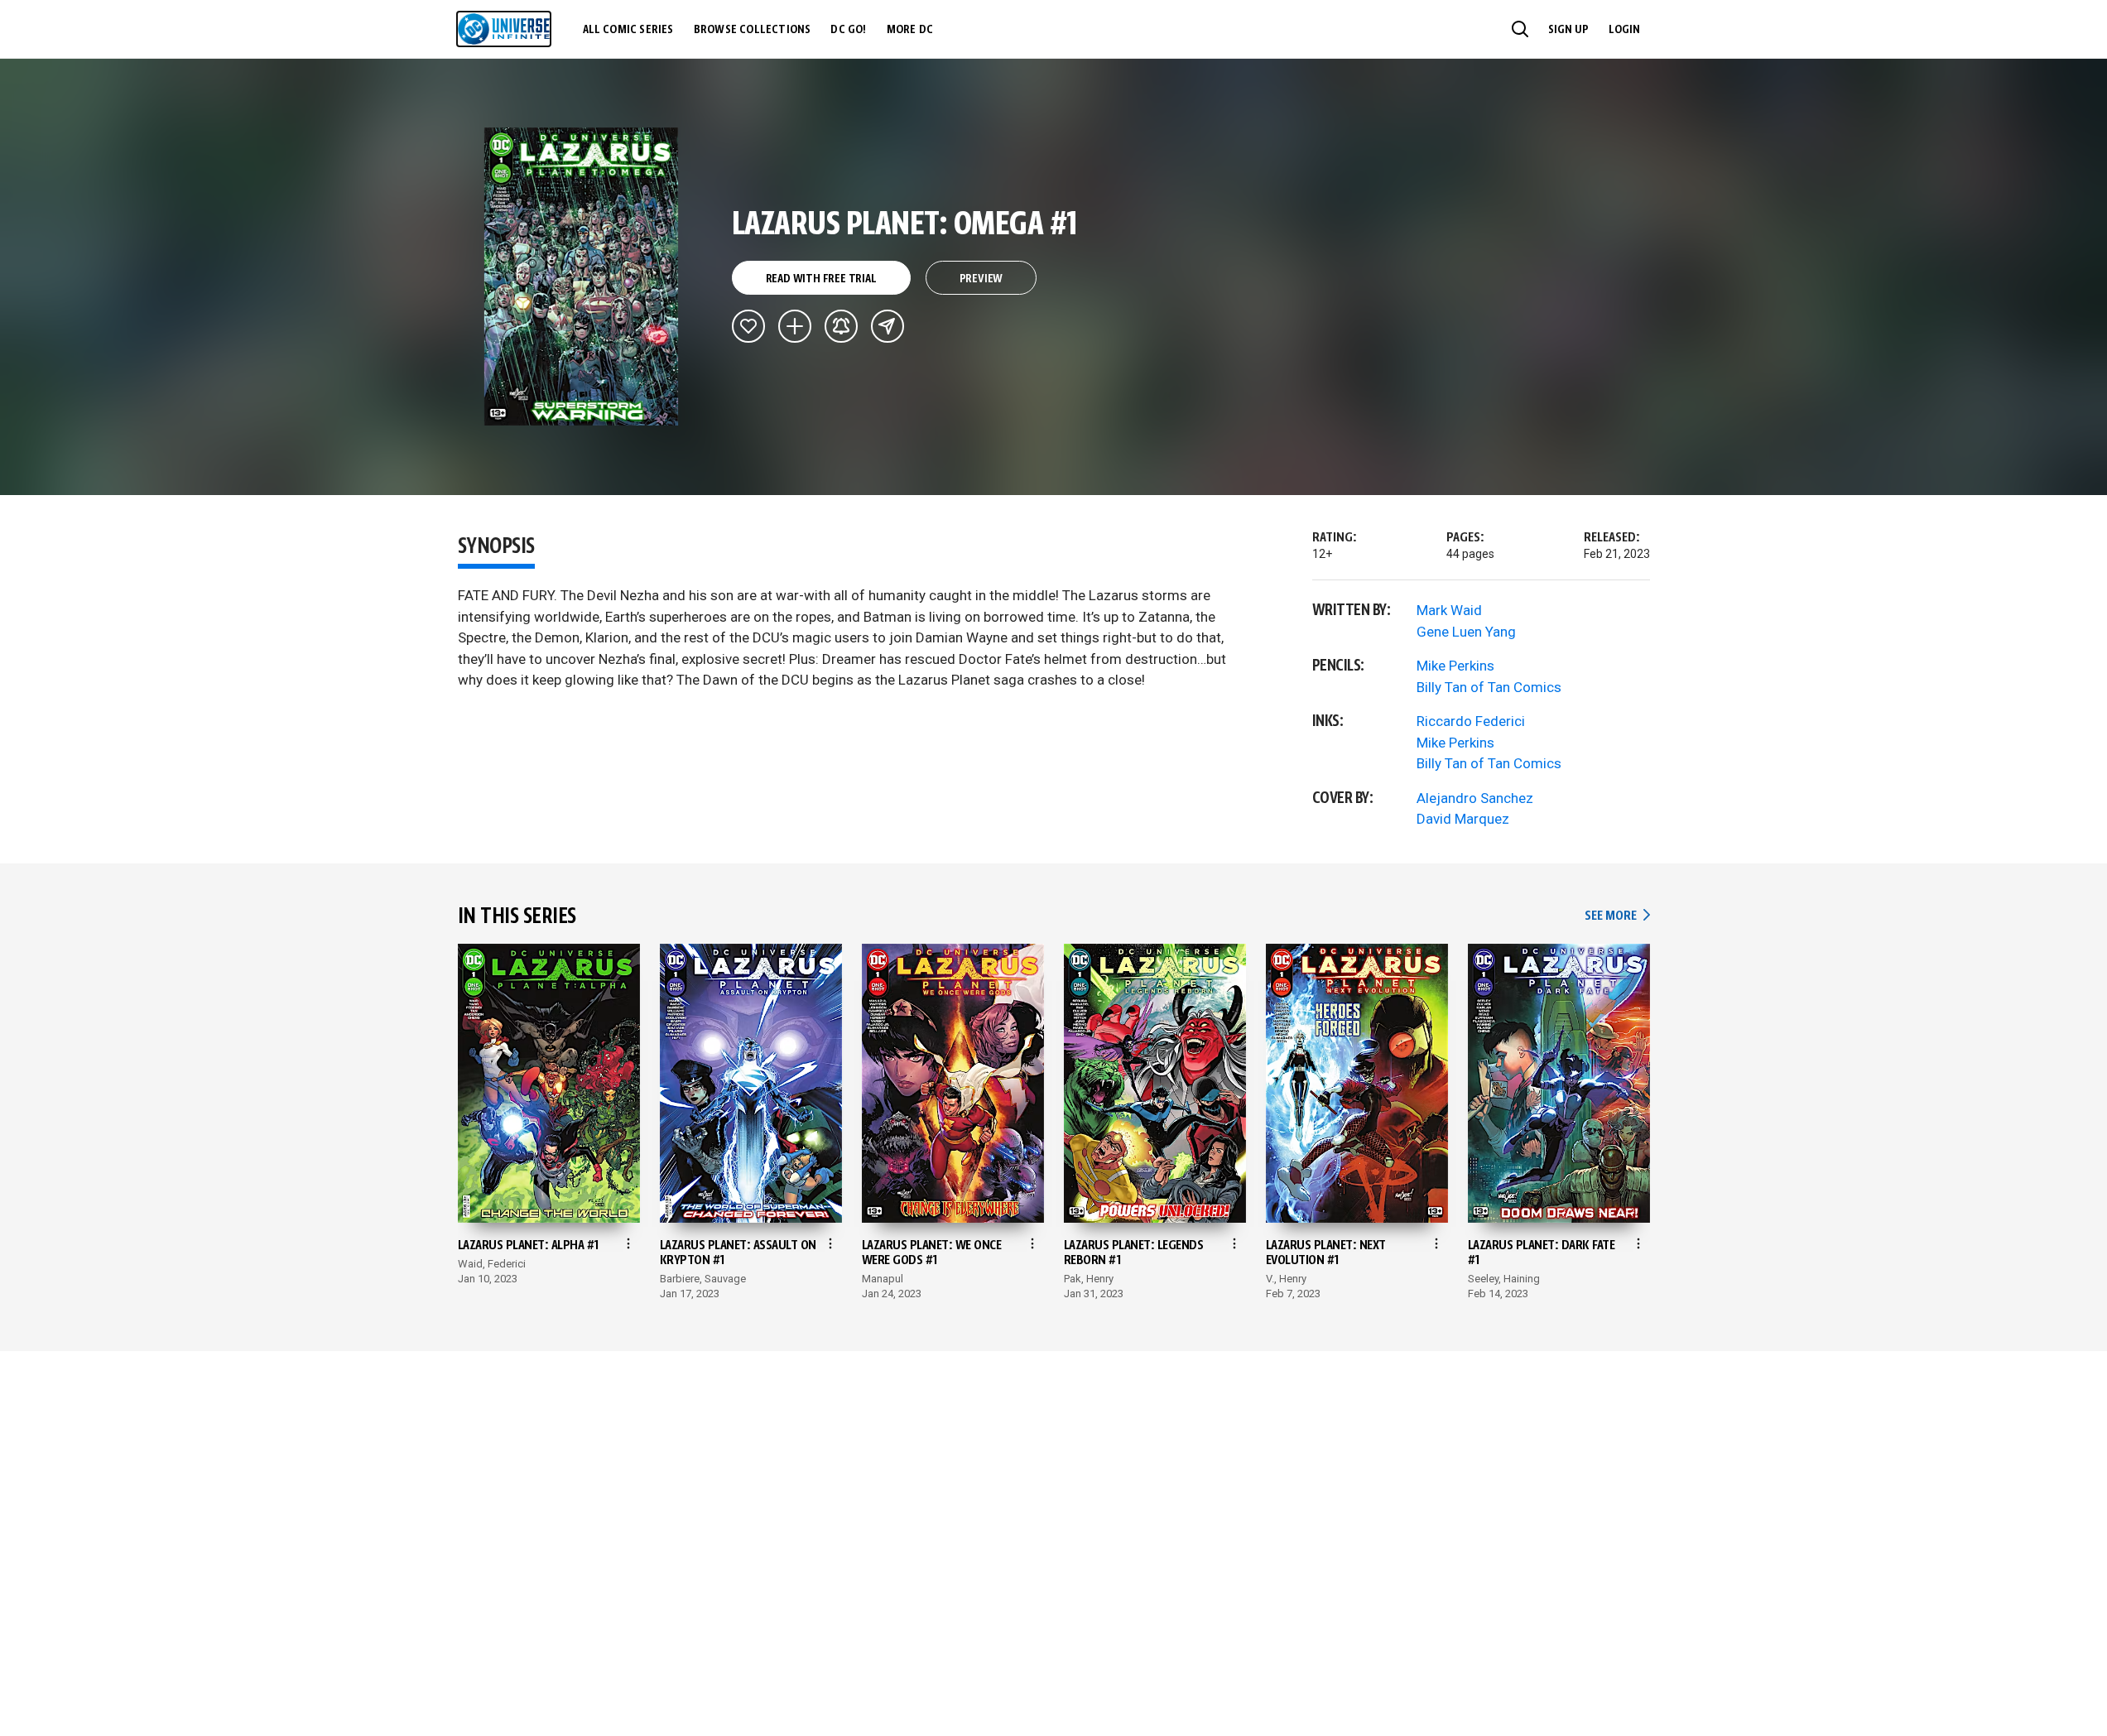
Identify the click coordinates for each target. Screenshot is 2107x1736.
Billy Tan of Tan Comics (1489, 687)
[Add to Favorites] (748, 326)
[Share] (888, 326)
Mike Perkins (1455, 666)
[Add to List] (795, 326)
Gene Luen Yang (1466, 632)
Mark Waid (1449, 610)
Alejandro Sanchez (1475, 798)
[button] (1520, 29)
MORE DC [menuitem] (910, 30)
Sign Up (1568, 30)
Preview (981, 279)
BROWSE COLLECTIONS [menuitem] (753, 30)
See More (1617, 916)
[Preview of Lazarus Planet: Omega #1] (582, 277)
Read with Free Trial (821, 279)
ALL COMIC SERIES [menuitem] (628, 30)
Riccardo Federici (1471, 721)
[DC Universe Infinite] (504, 29)
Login (1624, 30)
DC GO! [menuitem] (848, 30)
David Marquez (1463, 819)
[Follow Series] (841, 326)
